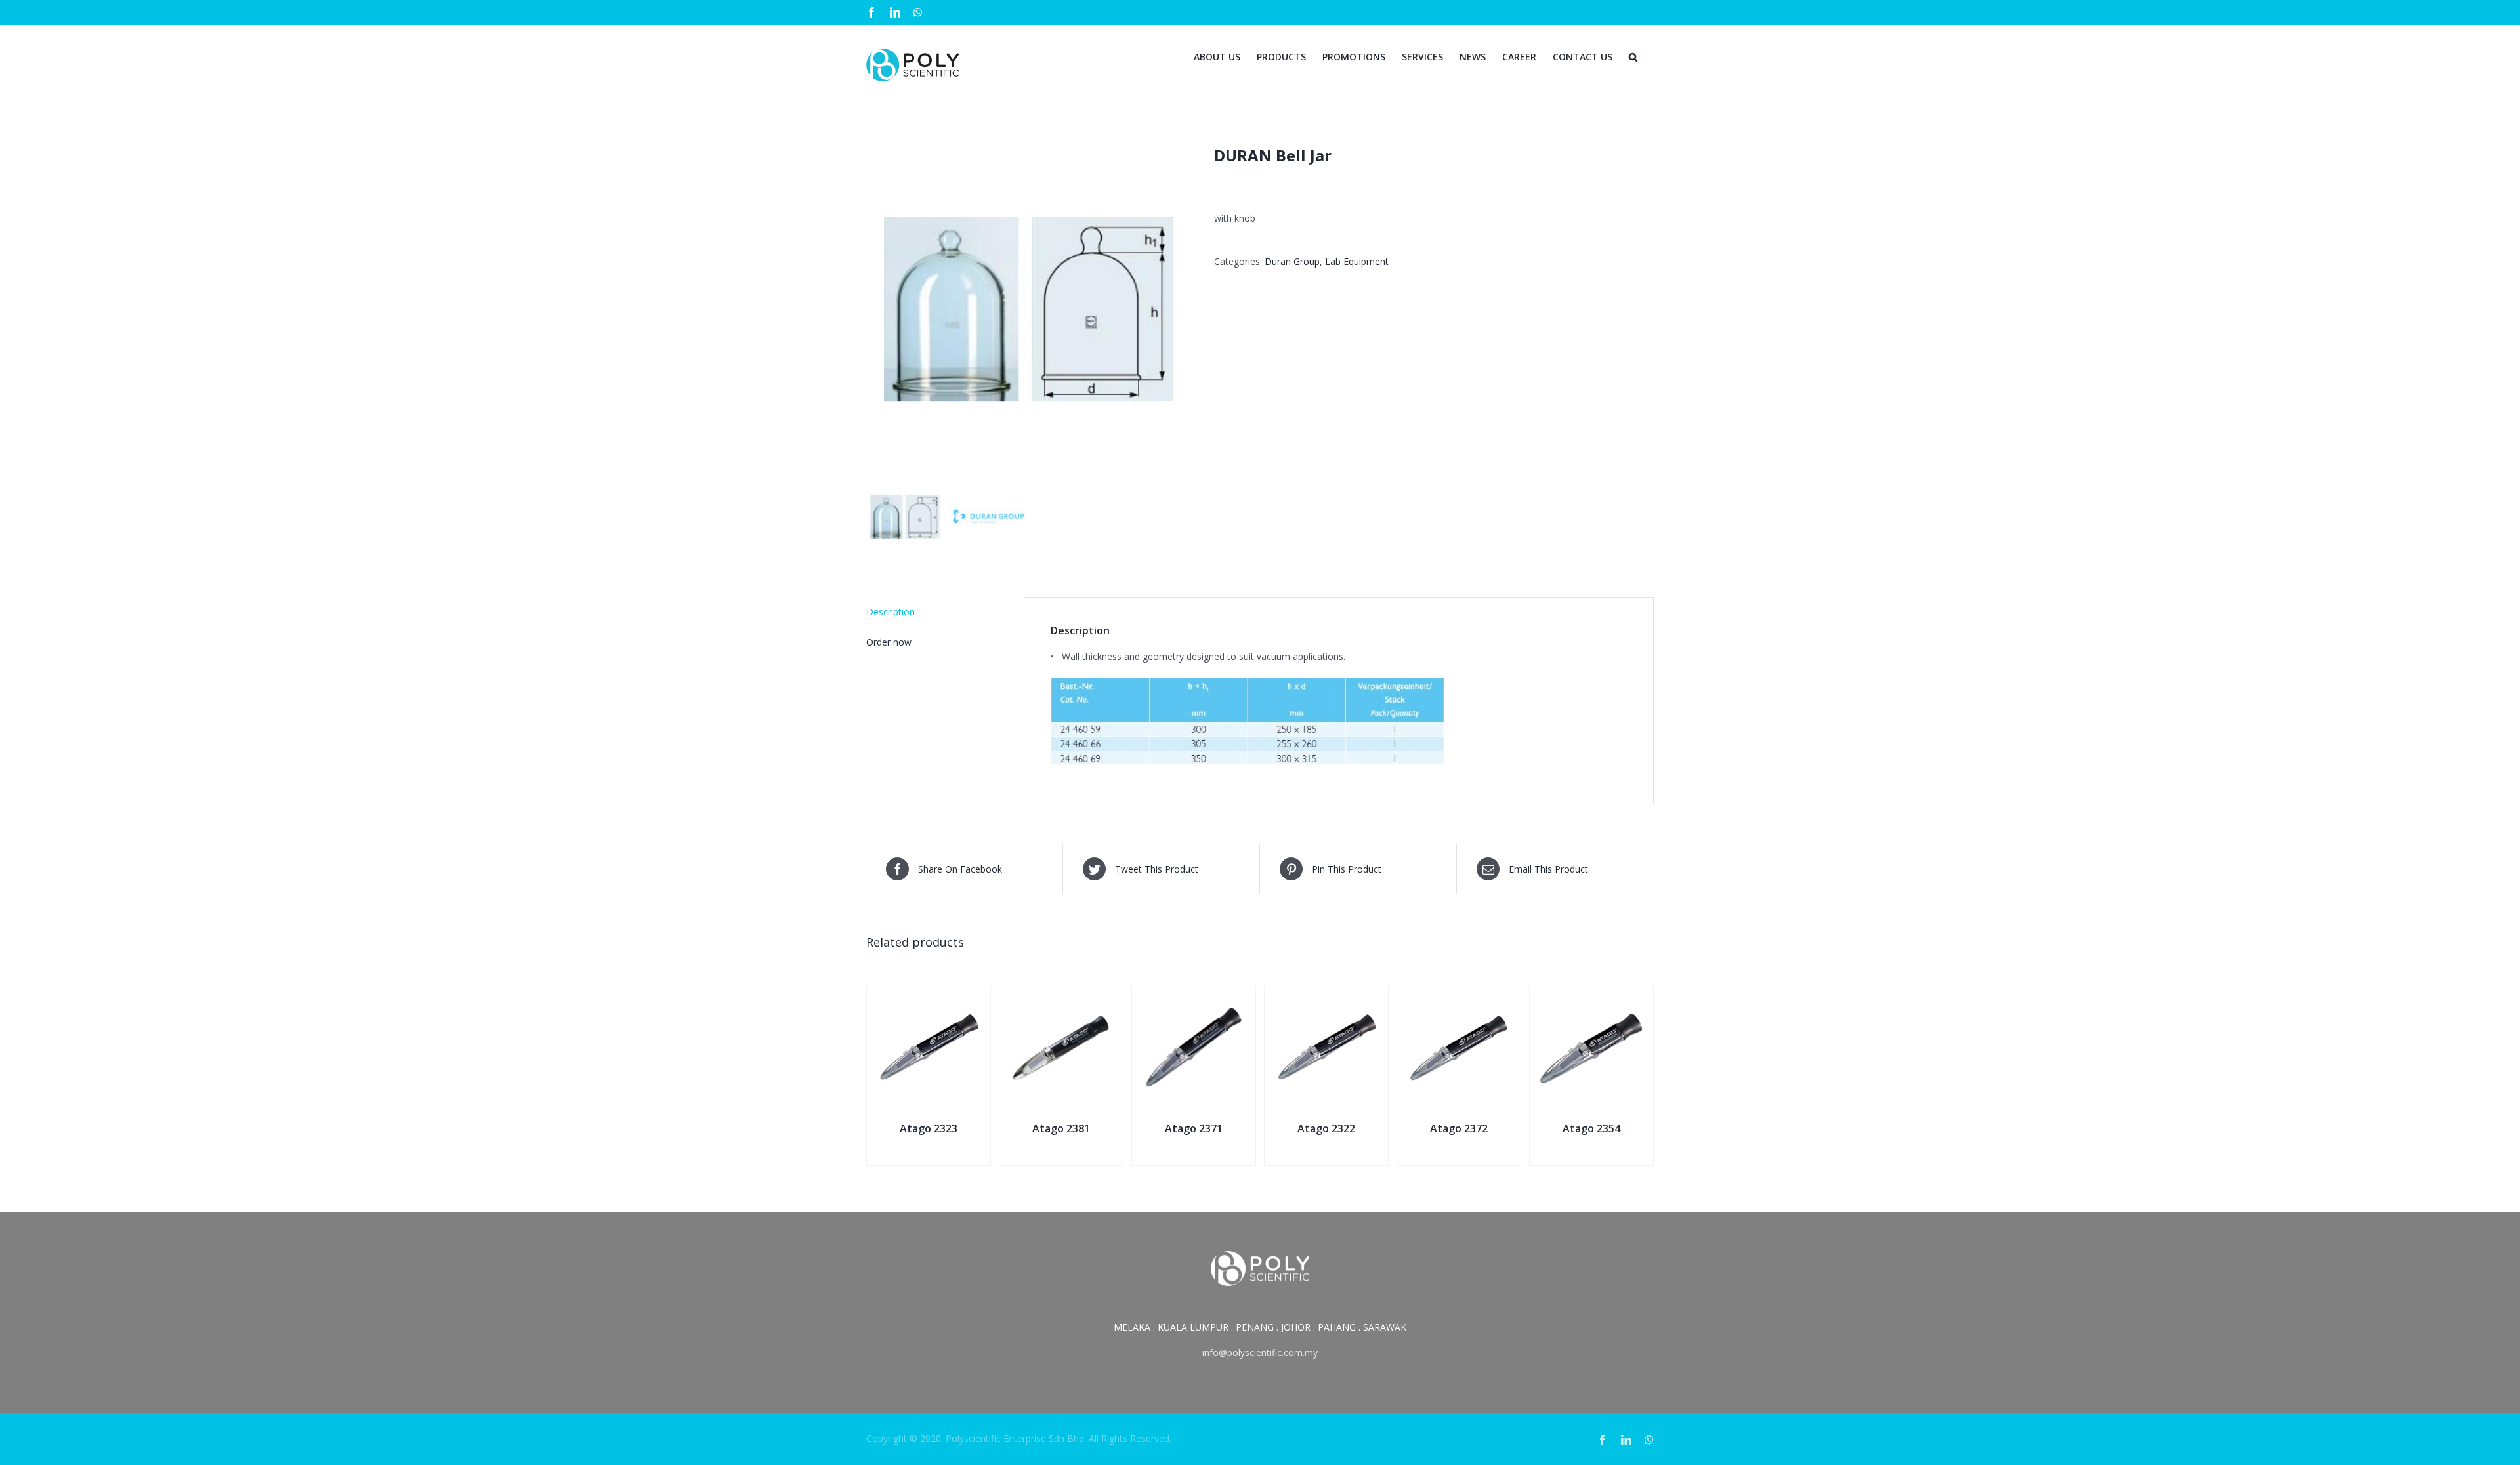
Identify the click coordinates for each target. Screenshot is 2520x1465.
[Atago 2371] (1194, 994)
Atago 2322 (1326, 1128)
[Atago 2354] (1591, 994)
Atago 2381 (1061, 1128)
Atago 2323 (929, 1128)
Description (891, 612)
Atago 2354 (1591, 1128)
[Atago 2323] (929, 994)
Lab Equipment (1357, 261)
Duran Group (1292, 261)
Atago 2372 (1459, 1128)
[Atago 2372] (1459, 994)
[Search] (1633, 56)
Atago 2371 (1194, 1128)
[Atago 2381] (1061, 994)
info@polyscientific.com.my (1260, 1352)
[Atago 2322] (1326, 994)
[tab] (938, 612)
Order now (889, 642)
